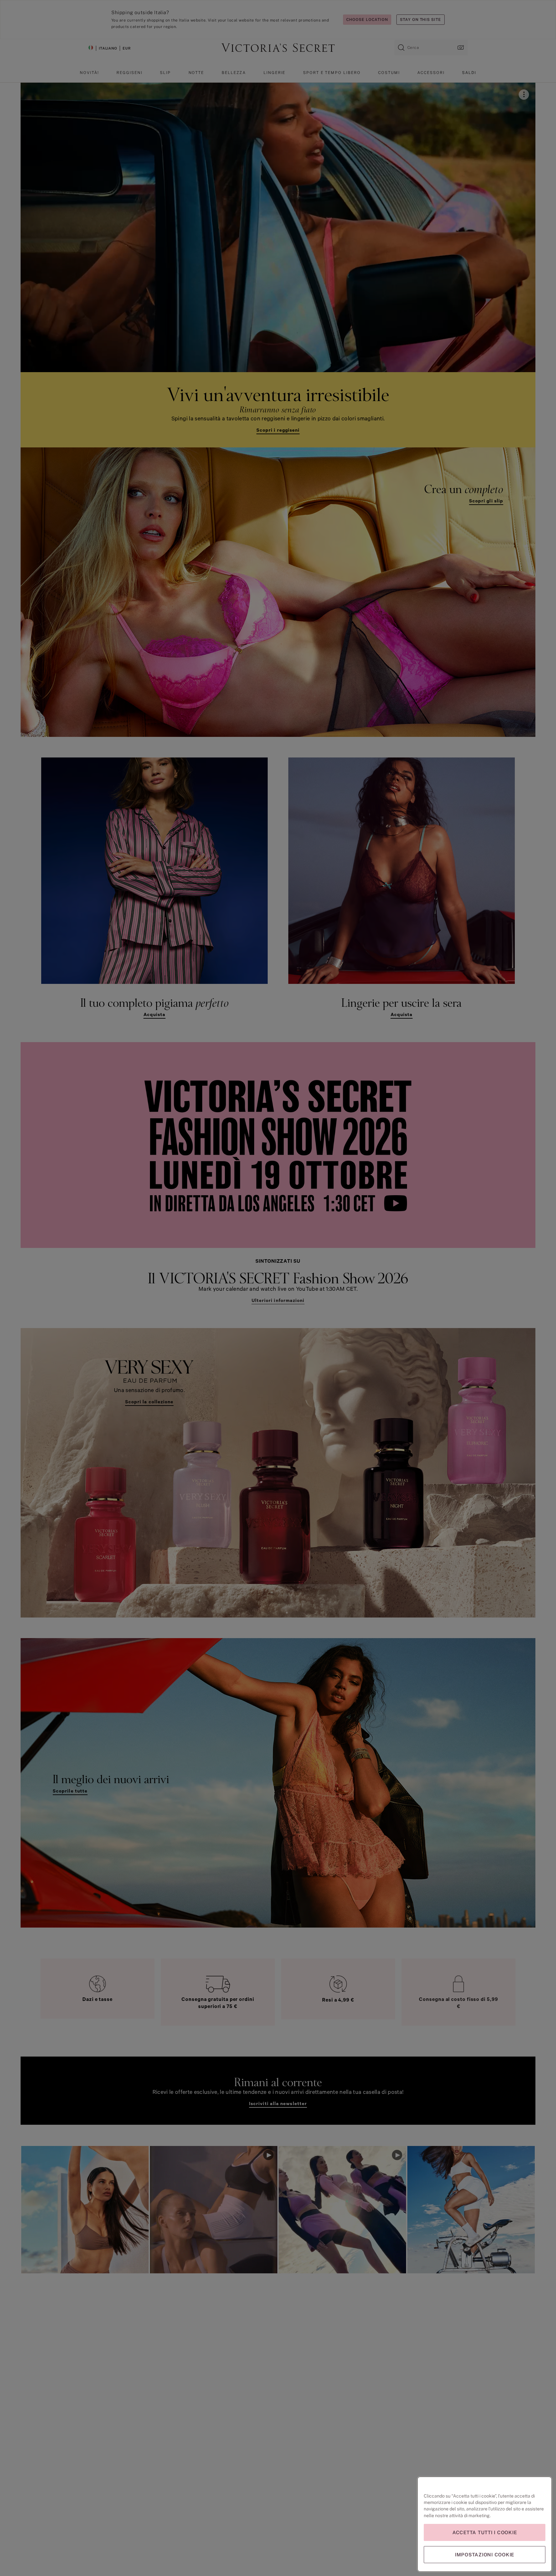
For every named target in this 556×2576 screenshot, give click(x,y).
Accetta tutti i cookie (485, 2532)
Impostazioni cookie (485, 2555)
